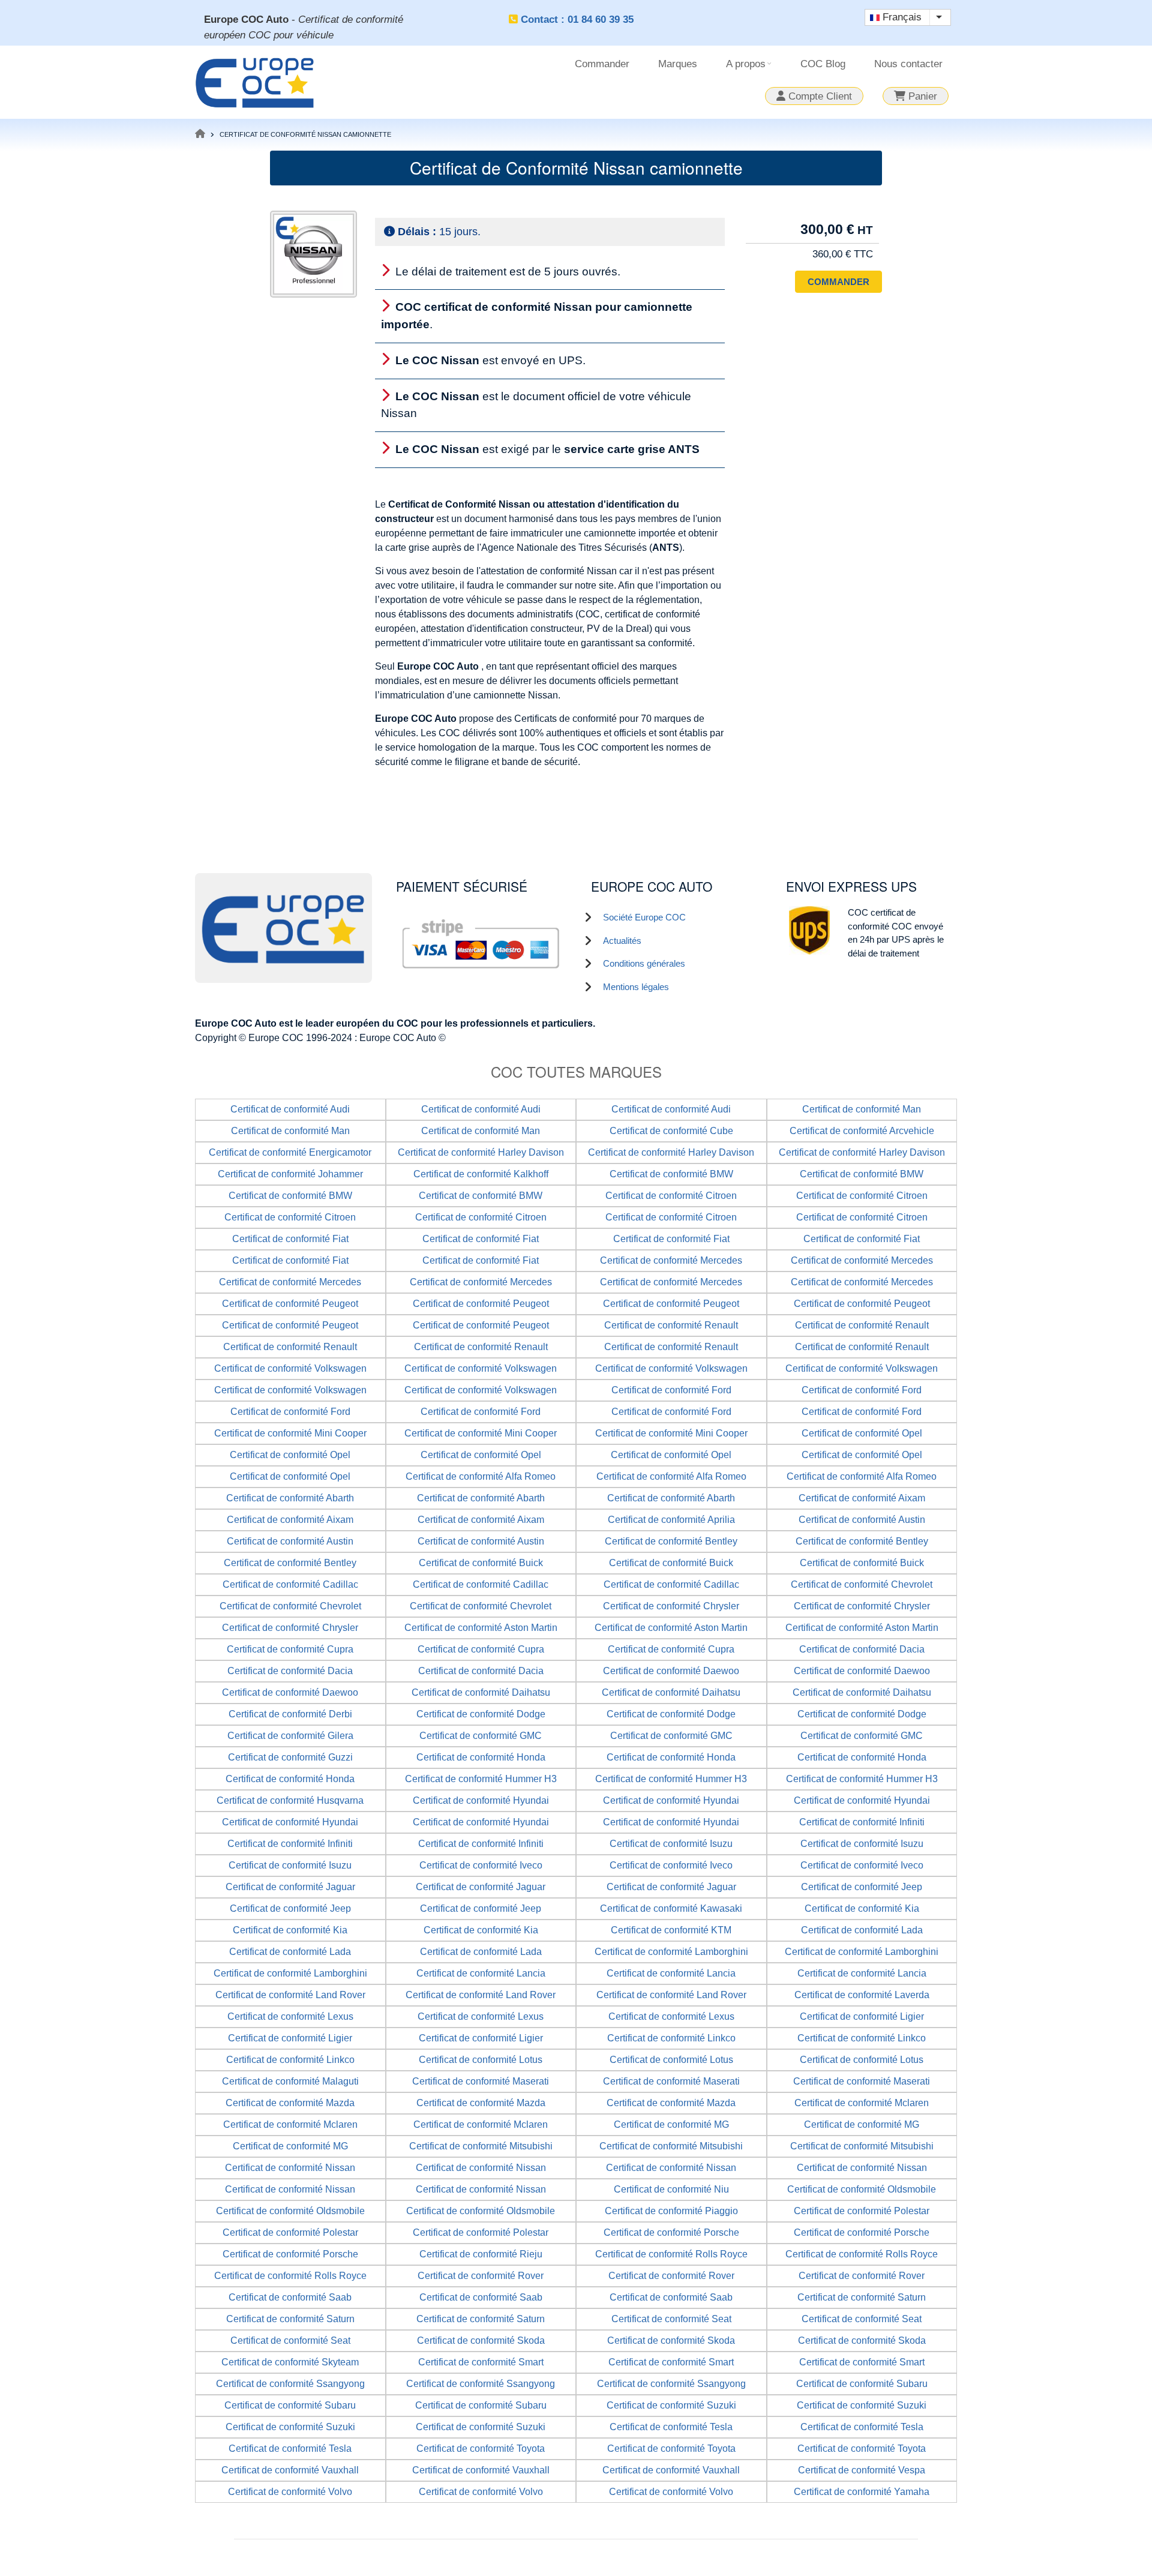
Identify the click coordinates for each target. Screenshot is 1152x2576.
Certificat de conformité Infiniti (862, 1822)
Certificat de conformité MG (671, 2124)
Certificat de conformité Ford (671, 1390)
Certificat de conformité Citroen (671, 1196)
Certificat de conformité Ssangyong (290, 2384)
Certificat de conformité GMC (481, 1736)
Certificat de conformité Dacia (862, 1649)
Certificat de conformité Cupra (290, 1649)
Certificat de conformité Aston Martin (481, 1628)
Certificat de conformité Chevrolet (862, 1584)
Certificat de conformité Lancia (481, 1973)
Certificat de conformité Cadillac (290, 1584)
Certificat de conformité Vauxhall (290, 2470)
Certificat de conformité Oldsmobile (862, 2189)
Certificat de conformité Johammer (290, 1174)
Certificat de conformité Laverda (862, 1995)
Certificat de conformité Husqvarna (290, 1800)
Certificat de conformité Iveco (481, 1865)
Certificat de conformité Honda (481, 1757)
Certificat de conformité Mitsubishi (481, 2146)
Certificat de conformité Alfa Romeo (481, 1476)
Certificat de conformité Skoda (481, 2340)
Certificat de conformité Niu (671, 2189)
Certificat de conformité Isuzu (671, 1844)
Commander (602, 64)
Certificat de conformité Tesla (671, 2427)
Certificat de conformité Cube (671, 1131)
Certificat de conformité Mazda (290, 2103)
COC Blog (823, 64)
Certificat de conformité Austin (862, 1520)
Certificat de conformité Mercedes (671, 1260)
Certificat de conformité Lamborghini (671, 1952)
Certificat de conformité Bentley (671, 1541)
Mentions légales (636, 987)
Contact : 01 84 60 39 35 (577, 20)
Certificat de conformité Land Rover (290, 1995)
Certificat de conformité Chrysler (671, 1606)
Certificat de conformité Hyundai (481, 1800)
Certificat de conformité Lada (862, 1930)
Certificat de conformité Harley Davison (481, 1152)
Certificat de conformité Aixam (862, 1498)
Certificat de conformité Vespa (862, 2470)
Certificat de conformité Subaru (862, 2384)
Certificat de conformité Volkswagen (290, 1368)
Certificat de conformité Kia (862, 1908)
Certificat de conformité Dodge (481, 1714)
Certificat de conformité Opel (862, 1433)
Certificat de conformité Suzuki (671, 2405)
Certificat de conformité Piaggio (671, 2211)
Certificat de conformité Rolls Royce (671, 2254)
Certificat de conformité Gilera (290, 1736)
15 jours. (439, 232)
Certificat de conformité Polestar (862, 2211)
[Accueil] (255, 81)
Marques (678, 64)
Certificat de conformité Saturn (862, 2297)
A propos (750, 68)
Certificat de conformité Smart (481, 2362)
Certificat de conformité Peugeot (290, 1304)
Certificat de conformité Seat (671, 2319)
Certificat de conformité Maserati (481, 2081)
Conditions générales (644, 963)
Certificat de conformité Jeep (862, 1887)
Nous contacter (908, 64)
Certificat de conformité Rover (481, 2276)
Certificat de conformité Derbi (290, 1714)
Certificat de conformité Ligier (862, 2016)
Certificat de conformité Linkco (671, 2038)
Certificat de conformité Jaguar (290, 1887)
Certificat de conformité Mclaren (862, 2103)
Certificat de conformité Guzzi (290, 1757)
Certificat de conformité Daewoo (671, 1671)
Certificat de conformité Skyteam (290, 2362)
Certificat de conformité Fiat (290, 1239)
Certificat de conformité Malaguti (290, 2081)
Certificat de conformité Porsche (671, 2232)
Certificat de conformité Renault (671, 1325)
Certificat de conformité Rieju (481, 2254)
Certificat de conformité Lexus (290, 2016)
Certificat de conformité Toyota (481, 2448)
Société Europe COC (644, 917)
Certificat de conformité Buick (481, 1563)
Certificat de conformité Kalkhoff (481, 1174)
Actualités (622, 941)
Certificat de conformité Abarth (290, 1498)
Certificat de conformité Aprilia (671, 1520)
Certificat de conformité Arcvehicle (862, 1131)
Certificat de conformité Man (862, 1109)
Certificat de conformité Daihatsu (481, 1692)
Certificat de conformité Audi (290, 1109)
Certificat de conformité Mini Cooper (290, 1433)
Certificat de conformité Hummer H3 (481, 1779)
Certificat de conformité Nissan (290, 2168)
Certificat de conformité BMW (671, 1174)
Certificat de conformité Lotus (481, 2060)
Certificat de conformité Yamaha (862, 2492)
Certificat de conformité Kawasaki (671, 1908)
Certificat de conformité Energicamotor (290, 1152)
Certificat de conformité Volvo (290, 2492)
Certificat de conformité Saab (290, 2297)
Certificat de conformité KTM (671, 1930)
